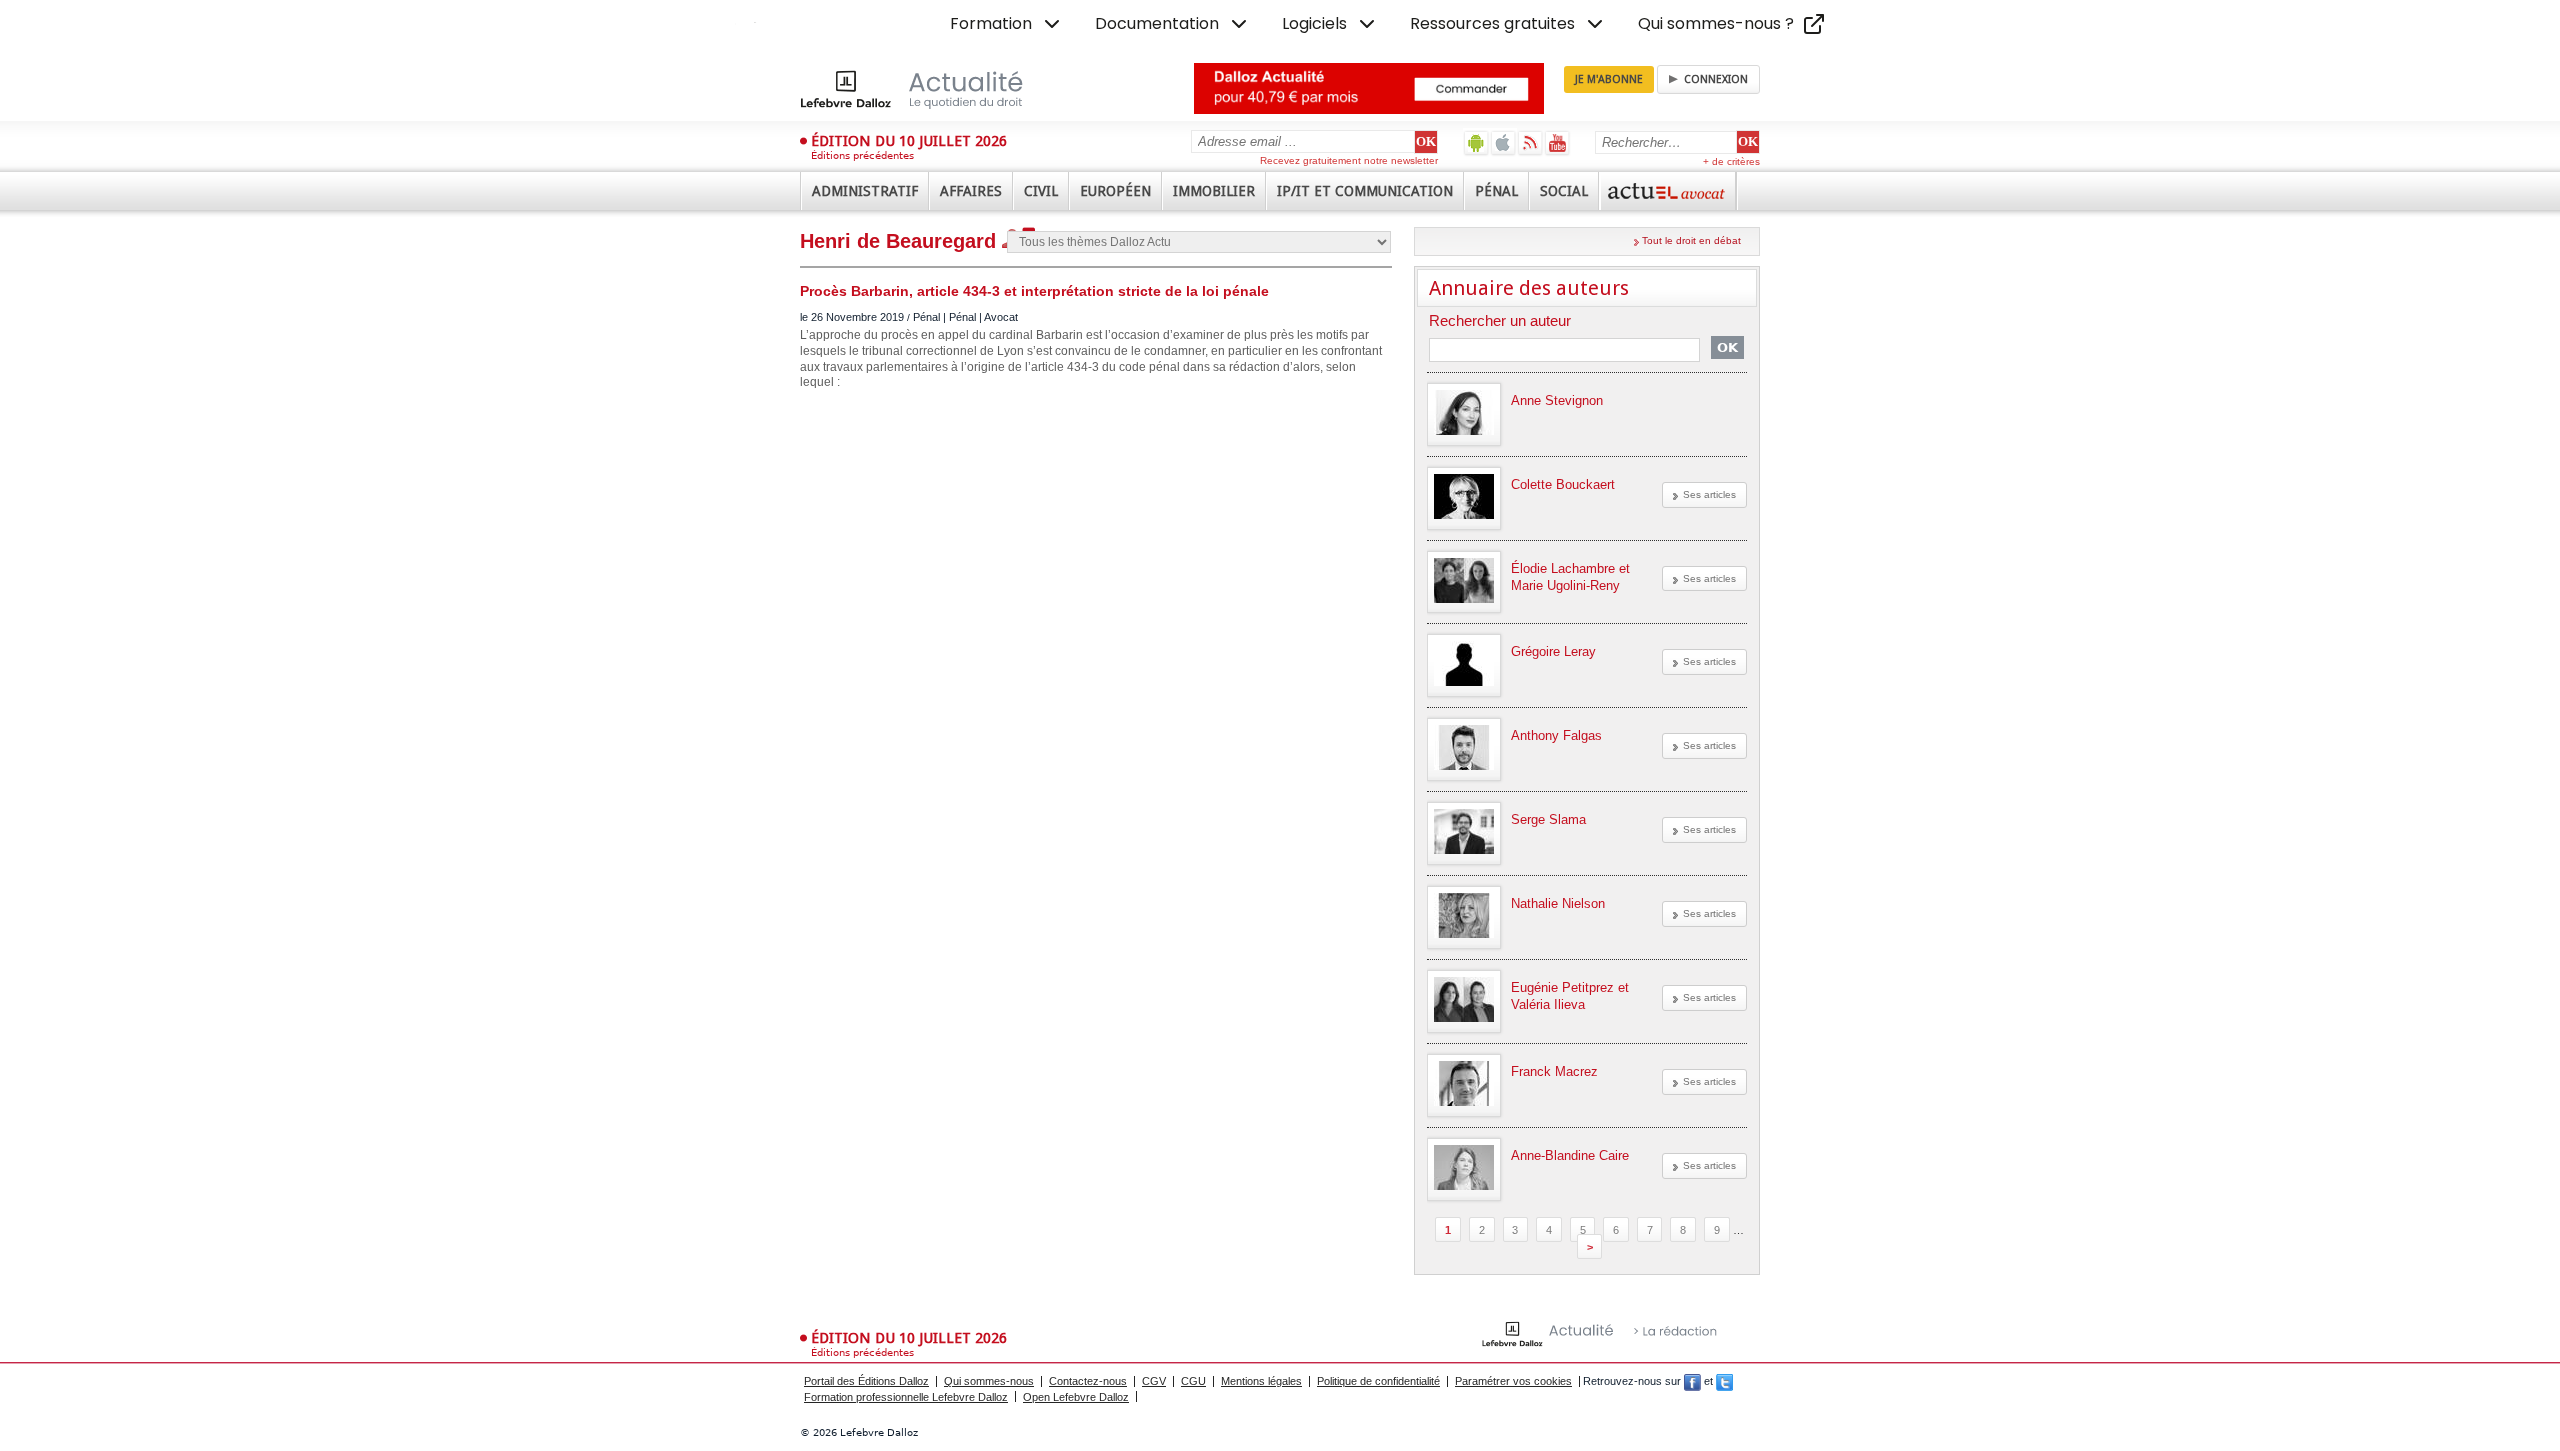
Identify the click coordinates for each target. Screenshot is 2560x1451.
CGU (1193, 1381)
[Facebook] (1692, 1381)
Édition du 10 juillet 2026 (909, 141)
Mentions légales (1261, 1381)
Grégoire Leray (1553, 651)
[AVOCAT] (1668, 191)
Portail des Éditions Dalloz (866, 1381)
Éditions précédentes (862, 155)
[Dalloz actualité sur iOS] (1503, 142)
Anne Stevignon (1557, 400)
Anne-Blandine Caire (1570, 1155)
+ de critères (1731, 161)
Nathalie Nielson (1558, 903)
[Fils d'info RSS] (1530, 142)
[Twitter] (1724, 1381)
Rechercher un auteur (1500, 321)
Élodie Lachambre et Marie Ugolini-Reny (1570, 577)
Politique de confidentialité (1378, 1381)
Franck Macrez (1554, 1071)
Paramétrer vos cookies (1513, 1381)
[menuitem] (1007, 24)
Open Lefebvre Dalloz (1076, 1397)
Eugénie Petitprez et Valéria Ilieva (1570, 996)
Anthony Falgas (1556, 735)
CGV (1154, 1381)
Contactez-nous (1088, 1381)
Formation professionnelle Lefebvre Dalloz (906, 1397)
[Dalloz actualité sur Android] (1476, 142)
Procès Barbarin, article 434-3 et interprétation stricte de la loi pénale (1034, 291)
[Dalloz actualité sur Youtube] (1557, 142)
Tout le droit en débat (1691, 240)
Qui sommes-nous (989, 1381)
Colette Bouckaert (1563, 484)
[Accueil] (932, 89)
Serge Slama (1548, 819)
